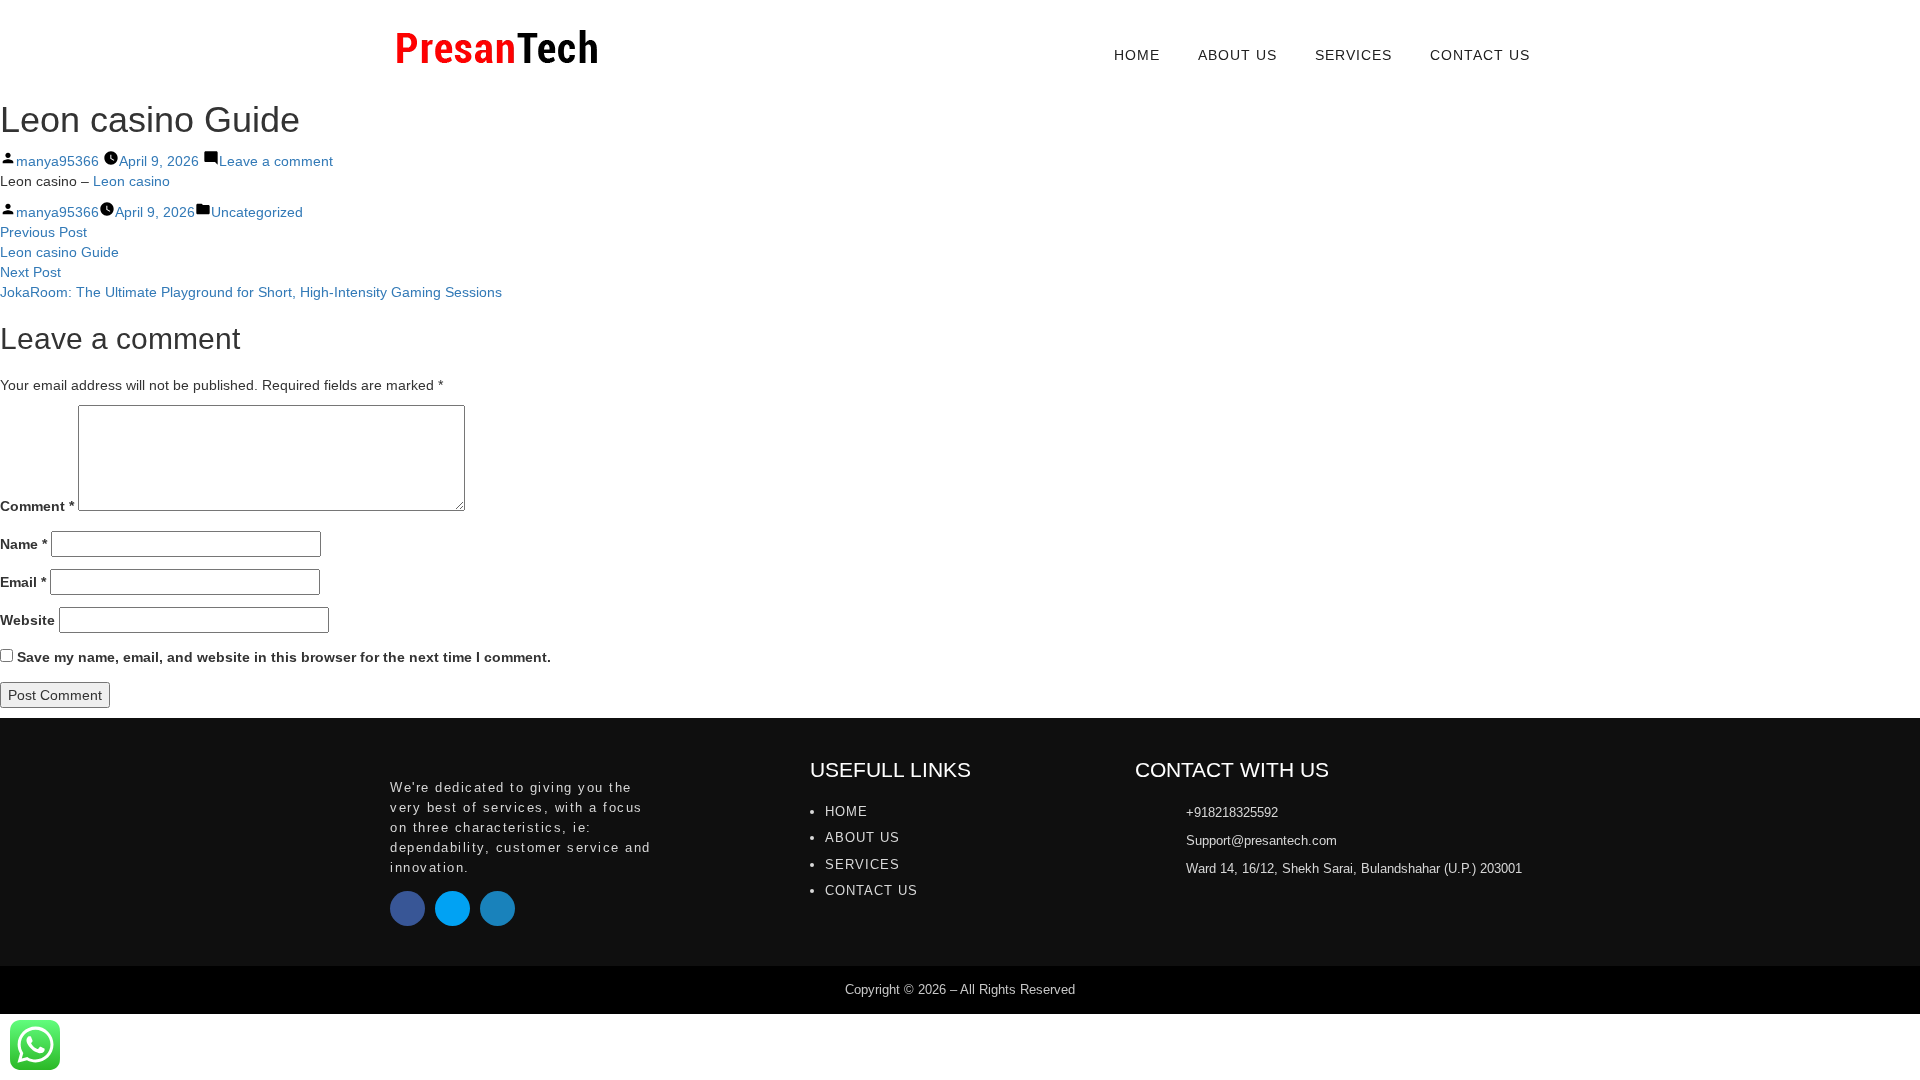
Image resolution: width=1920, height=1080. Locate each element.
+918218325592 (1232, 812)
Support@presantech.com (1261, 840)
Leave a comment (276, 161)
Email (23, 582)
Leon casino (131, 181)
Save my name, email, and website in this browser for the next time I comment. (284, 657)
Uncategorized (257, 212)
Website (27, 620)
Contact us (1480, 55)
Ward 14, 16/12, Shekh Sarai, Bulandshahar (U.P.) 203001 (1354, 868)
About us (1237, 55)
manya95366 (57, 161)
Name (23, 544)
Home (1137, 55)
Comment (37, 506)
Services (1353, 55)
